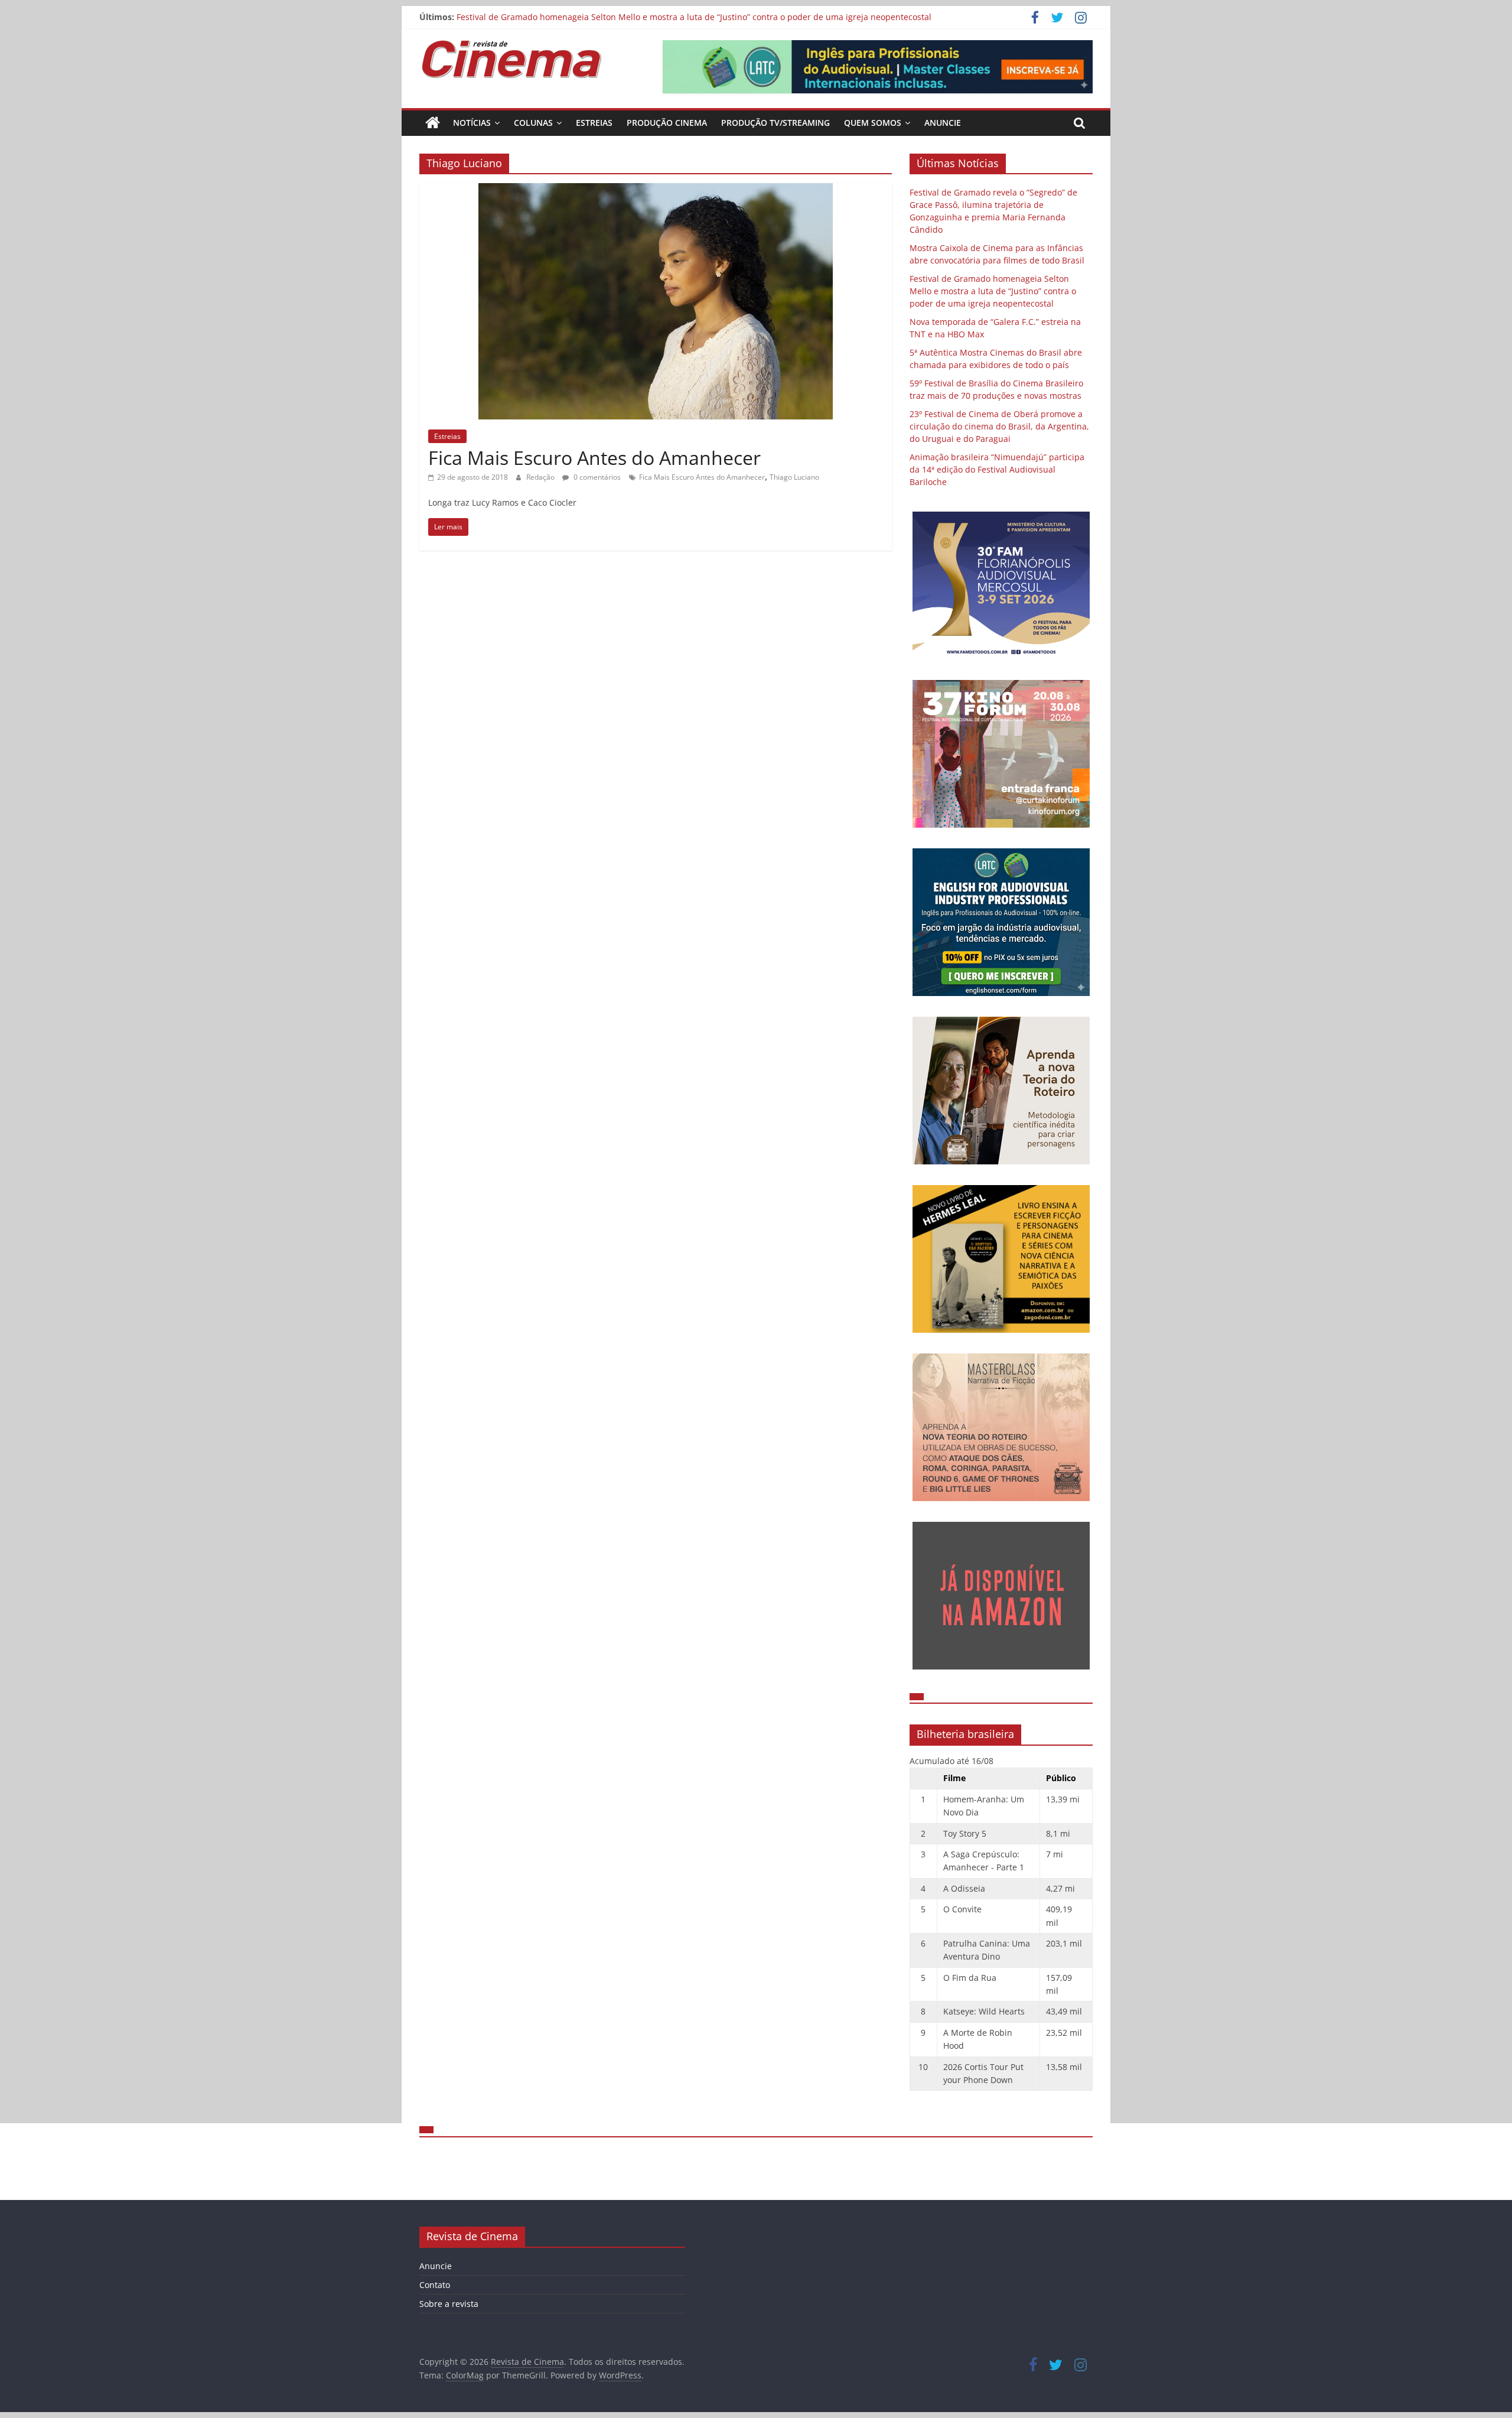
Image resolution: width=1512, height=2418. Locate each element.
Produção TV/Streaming (775, 123)
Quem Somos (873, 123)
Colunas (533, 123)
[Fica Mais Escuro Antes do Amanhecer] (656, 190)
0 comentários (596, 477)
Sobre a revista (449, 2304)
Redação (541, 477)
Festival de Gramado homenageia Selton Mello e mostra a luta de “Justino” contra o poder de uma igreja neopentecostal (694, 17)
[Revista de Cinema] (433, 123)
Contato (435, 2285)
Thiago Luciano (794, 477)
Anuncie (943, 123)
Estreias (594, 123)
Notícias (472, 123)
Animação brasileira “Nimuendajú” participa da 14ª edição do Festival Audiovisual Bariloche (997, 469)
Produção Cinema (667, 123)
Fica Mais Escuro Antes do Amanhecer (594, 458)
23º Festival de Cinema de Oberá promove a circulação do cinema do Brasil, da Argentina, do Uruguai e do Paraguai (999, 426)
